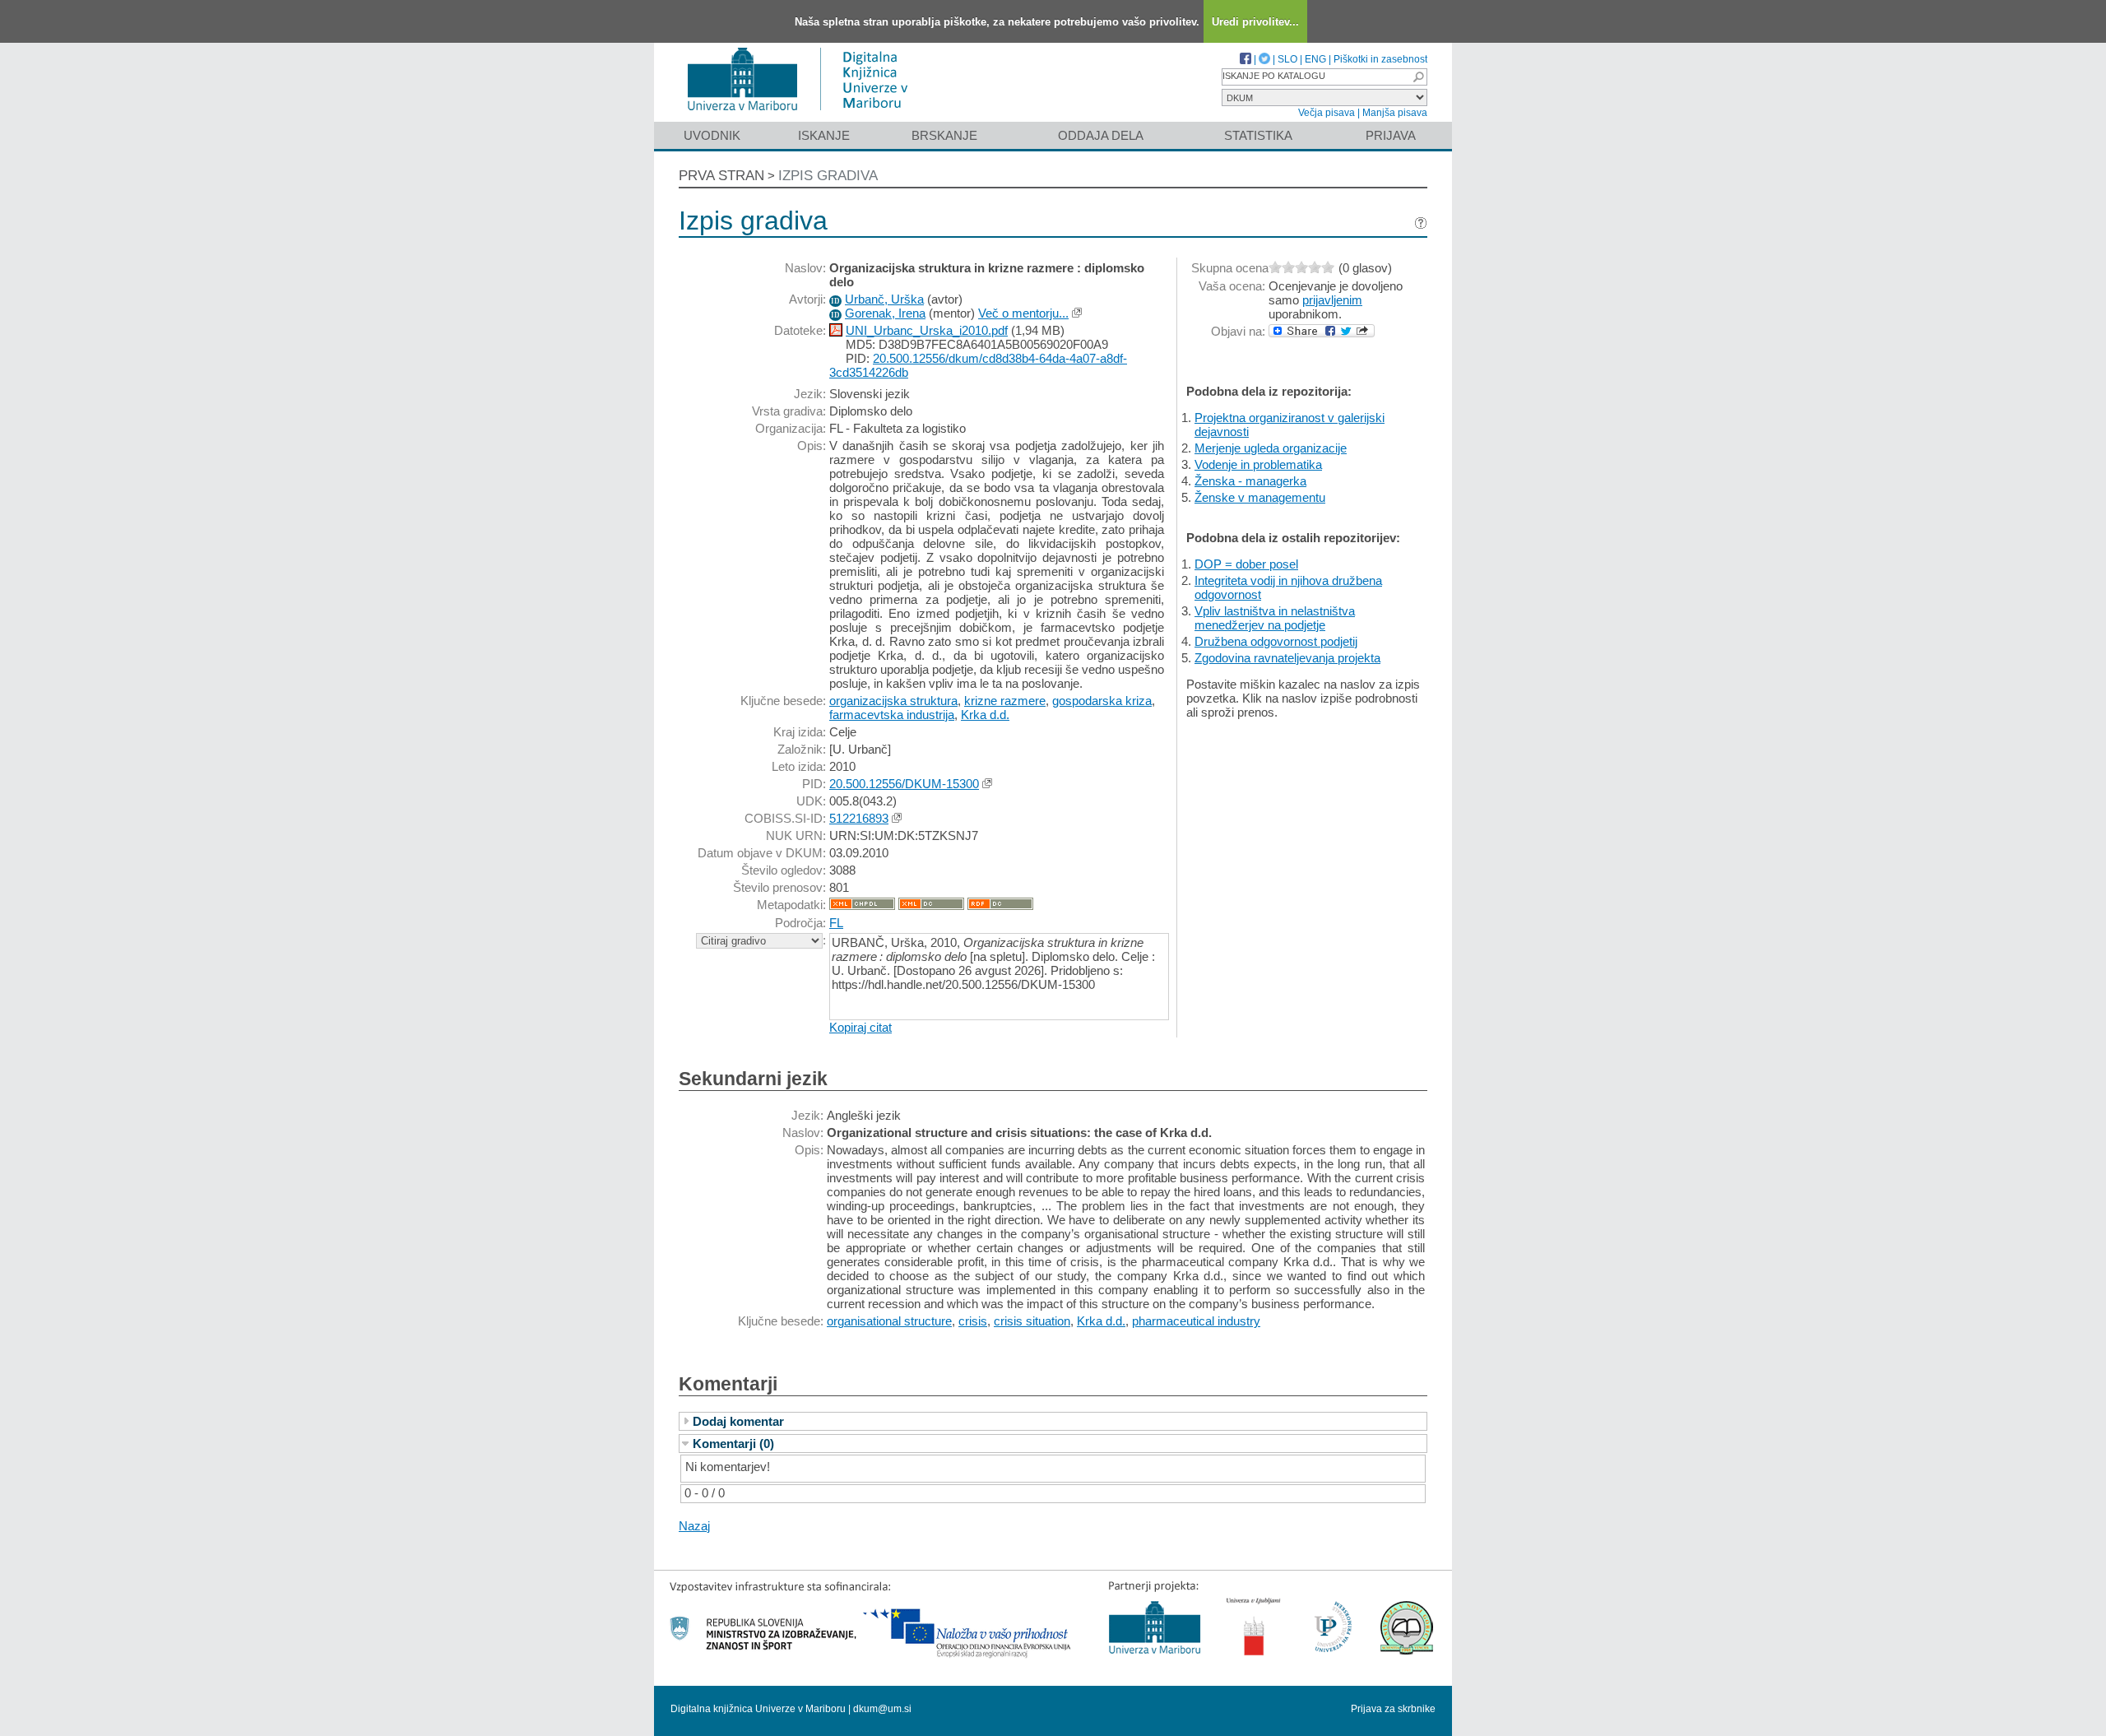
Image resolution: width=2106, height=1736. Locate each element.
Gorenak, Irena (885, 313)
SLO (1287, 59)
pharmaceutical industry (1196, 1321)
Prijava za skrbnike (1393, 1709)
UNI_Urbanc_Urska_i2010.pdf (927, 330)
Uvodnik (712, 135)
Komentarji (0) (733, 1444)
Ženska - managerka (1250, 481)
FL (836, 923)
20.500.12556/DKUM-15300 (904, 784)
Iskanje (824, 135)
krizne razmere (1005, 701)
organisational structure (889, 1321)
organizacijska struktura (893, 701)
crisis (973, 1321)
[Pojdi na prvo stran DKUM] (804, 114)
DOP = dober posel (1246, 564)
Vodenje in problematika (1258, 464)
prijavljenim (1332, 300)
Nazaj (694, 1526)
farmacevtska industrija (892, 715)
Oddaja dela (1101, 135)
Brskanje (944, 135)
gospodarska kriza (1102, 701)
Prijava (1391, 135)
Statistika (1258, 135)
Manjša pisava (1395, 113)
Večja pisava (1327, 113)
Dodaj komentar (738, 1421)
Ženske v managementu (1260, 497)
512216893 (859, 818)
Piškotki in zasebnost (1380, 59)
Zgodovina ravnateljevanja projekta (1287, 658)
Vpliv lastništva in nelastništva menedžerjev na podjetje (1275, 618)
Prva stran (721, 176)
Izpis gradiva (828, 176)
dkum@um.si (882, 1709)
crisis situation (1032, 1321)
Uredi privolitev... (1255, 22)
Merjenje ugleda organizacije (1271, 448)
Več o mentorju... (1023, 313)
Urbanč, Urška (884, 299)
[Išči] (1418, 77)
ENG (1315, 59)
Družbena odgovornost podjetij (1276, 641)
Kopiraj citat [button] (860, 1027)
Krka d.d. (985, 715)
